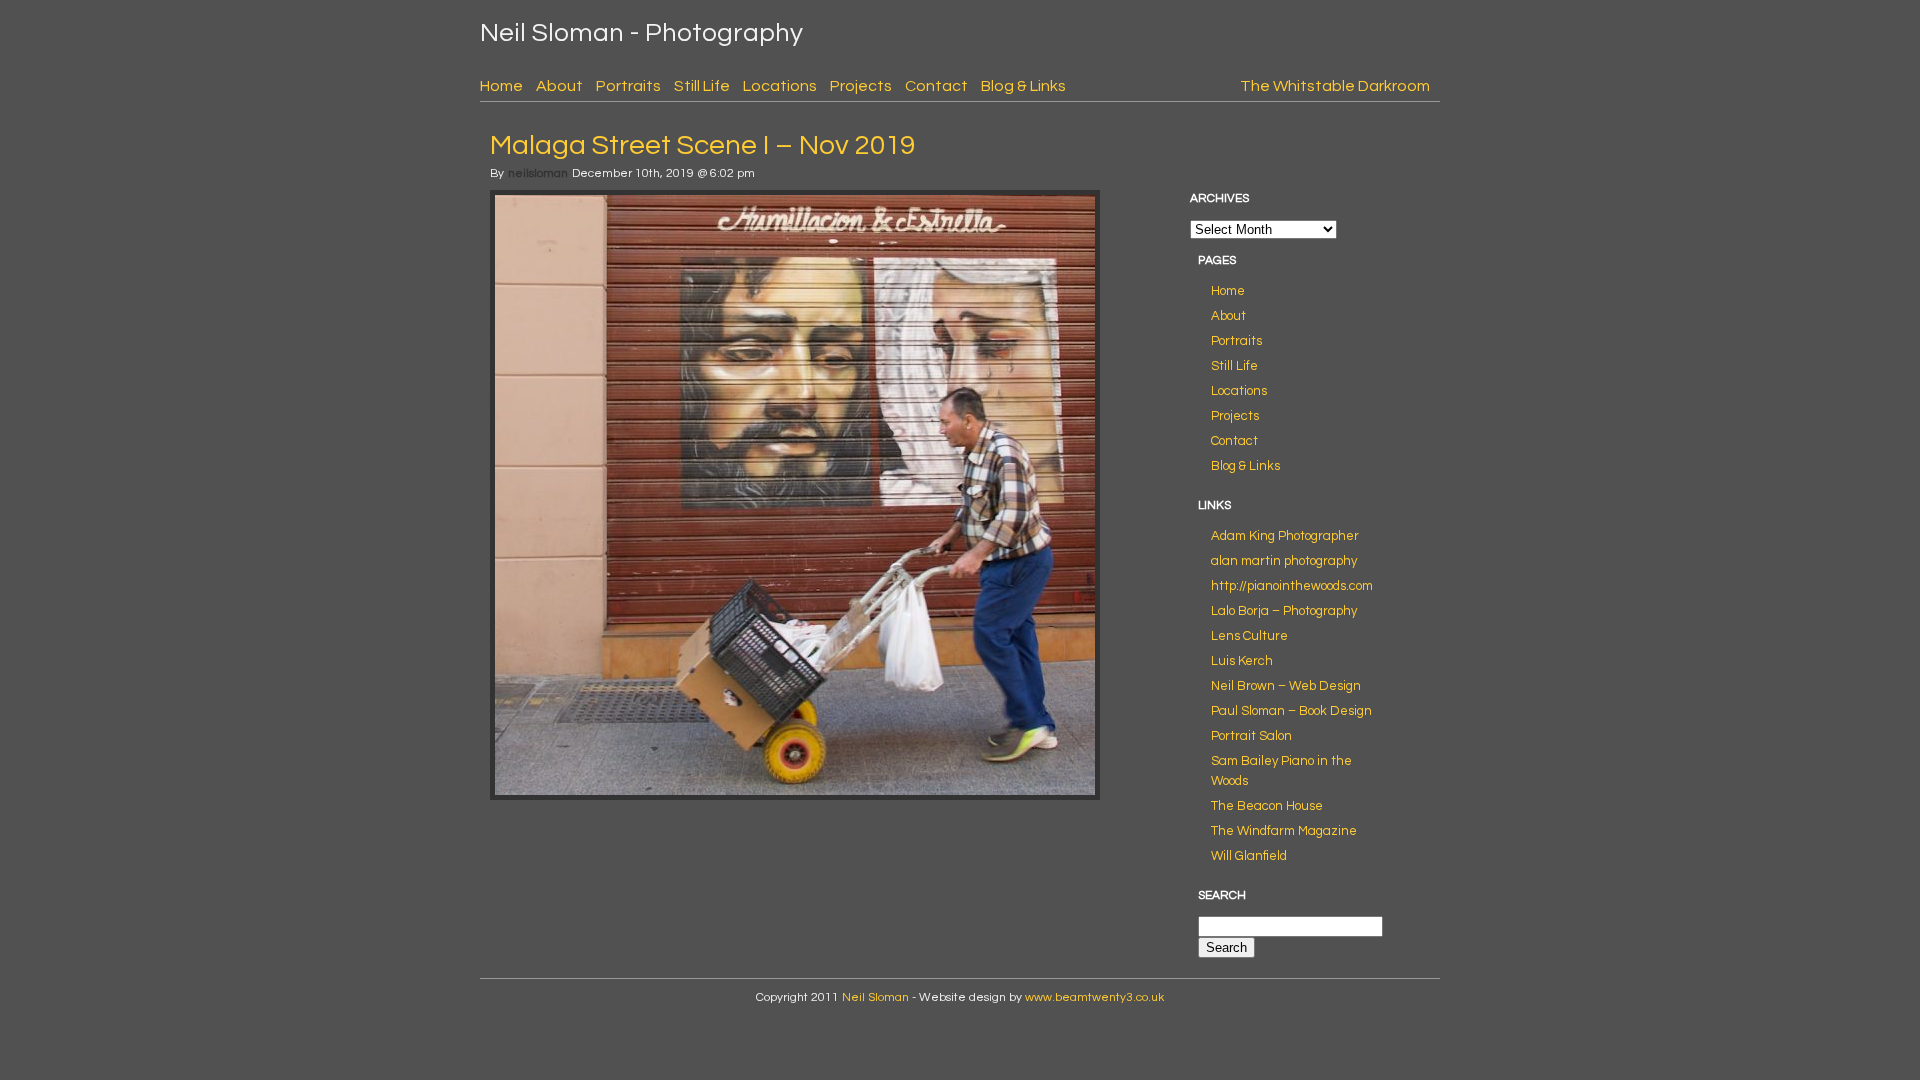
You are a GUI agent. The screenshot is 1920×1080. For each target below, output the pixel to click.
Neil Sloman (875, 997)
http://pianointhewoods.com (1292, 586)
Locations (780, 86)
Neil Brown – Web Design (1286, 686)
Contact (936, 86)
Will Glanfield (1249, 856)
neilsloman (538, 173)
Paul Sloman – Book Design (1291, 711)
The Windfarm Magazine (1284, 831)
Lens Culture (1249, 636)
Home (501, 86)
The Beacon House (1267, 806)
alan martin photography (1284, 561)
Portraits (628, 86)
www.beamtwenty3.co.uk (1094, 997)
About (559, 86)
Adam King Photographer (1285, 536)
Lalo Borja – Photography (1284, 611)
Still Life (702, 86)
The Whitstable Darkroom (1335, 86)
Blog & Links (1023, 86)
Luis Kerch (1242, 661)
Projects (861, 86)
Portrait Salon (1251, 736)
